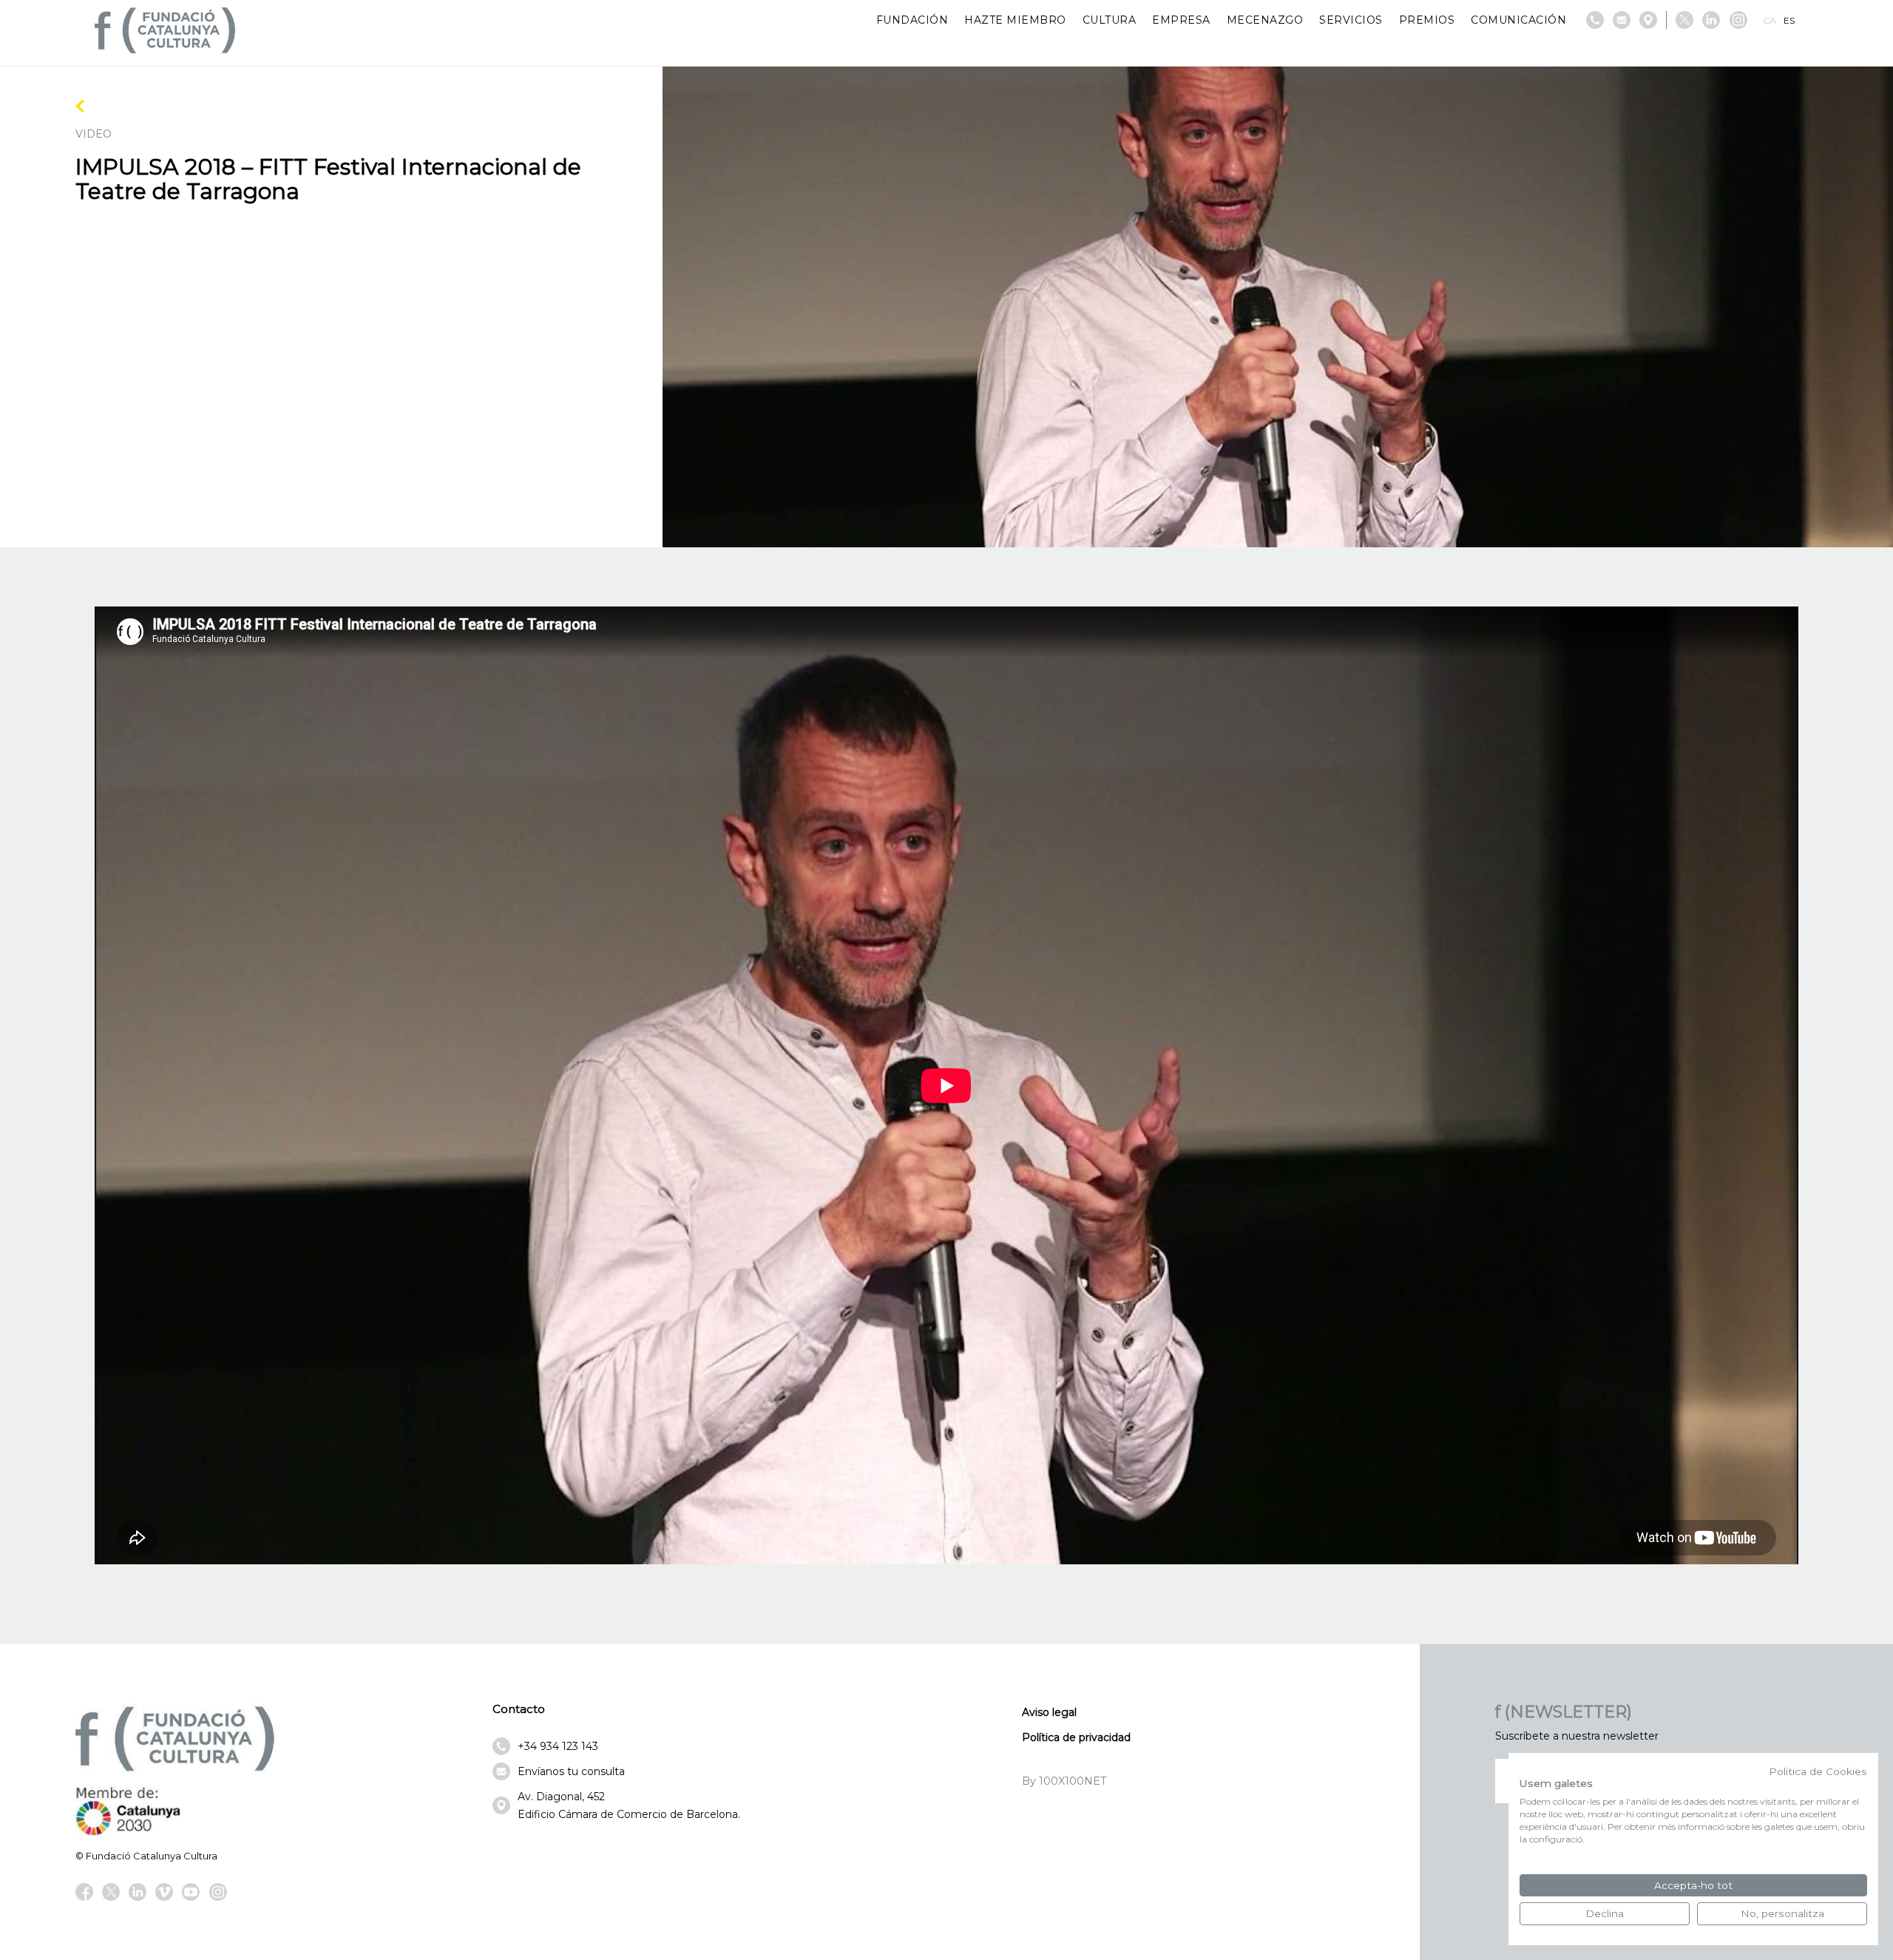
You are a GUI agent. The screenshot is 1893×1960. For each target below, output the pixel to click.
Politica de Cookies (1818, 1771)
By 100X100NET (1064, 1781)
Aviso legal (1049, 1712)
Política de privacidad (1076, 1737)
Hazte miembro (1015, 20)
